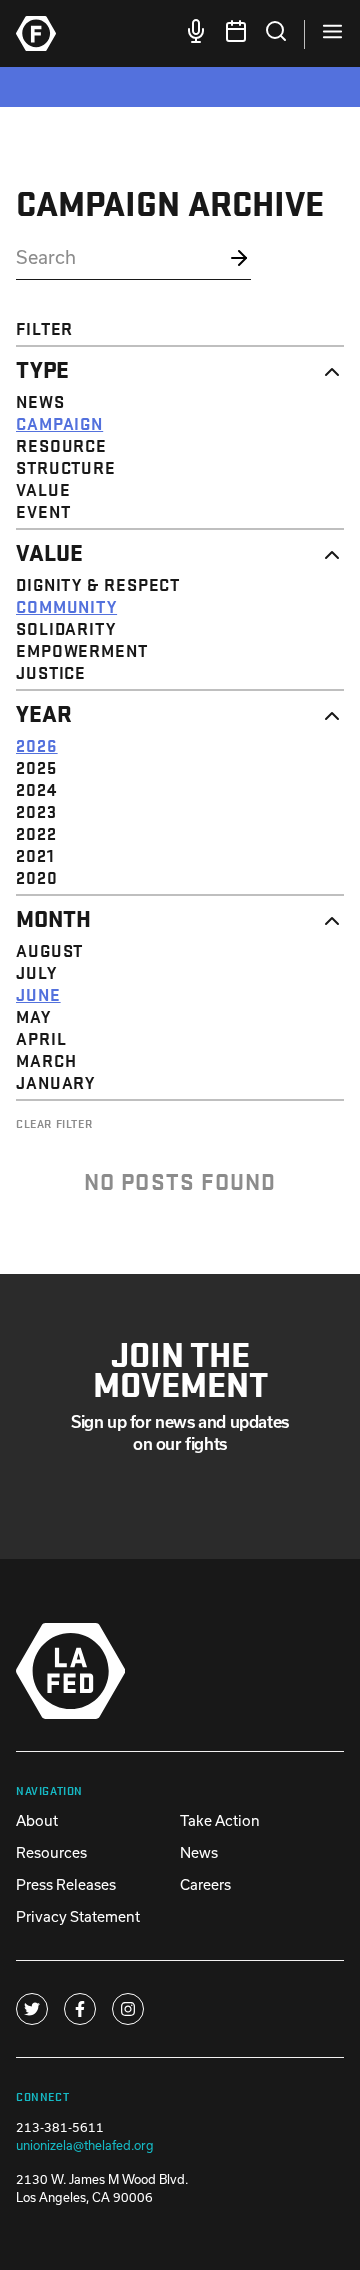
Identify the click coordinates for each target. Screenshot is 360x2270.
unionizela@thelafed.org (85, 2145)
